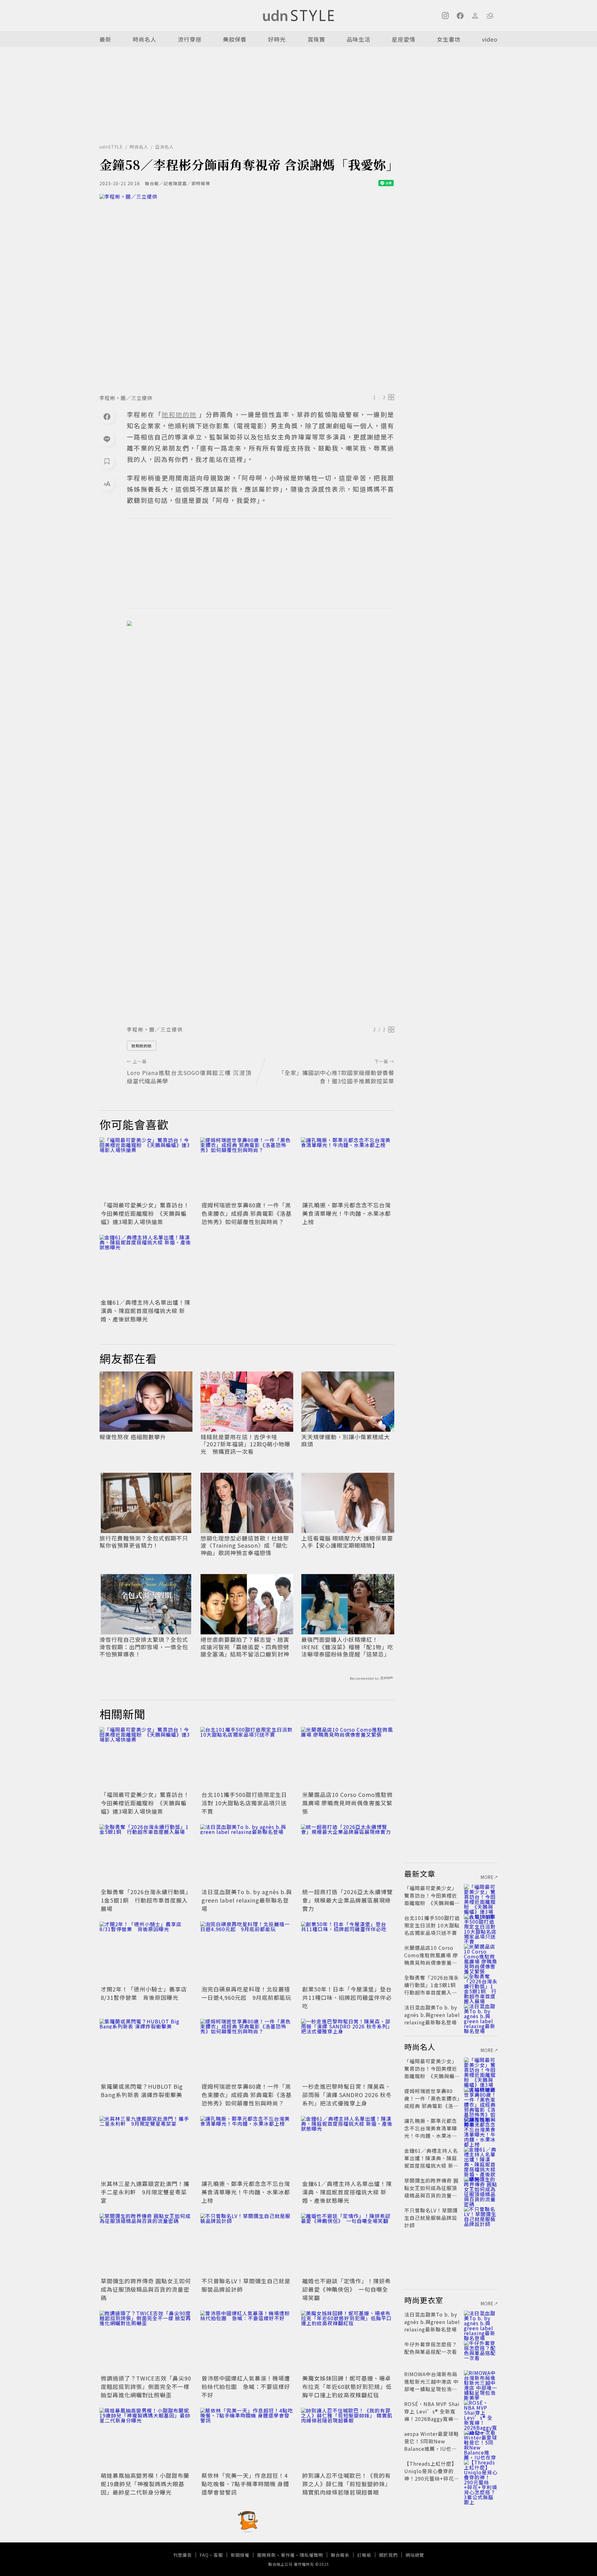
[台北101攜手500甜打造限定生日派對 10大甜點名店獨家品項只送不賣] (247, 1758)
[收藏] (107, 461)
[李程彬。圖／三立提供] (247, 292)
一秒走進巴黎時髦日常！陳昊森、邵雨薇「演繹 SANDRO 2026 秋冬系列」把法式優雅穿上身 (347, 2095)
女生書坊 (449, 39)
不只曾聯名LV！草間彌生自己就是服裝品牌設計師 (431, 2218)
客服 (218, 2555)
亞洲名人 (164, 147)
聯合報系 (340, 2555)
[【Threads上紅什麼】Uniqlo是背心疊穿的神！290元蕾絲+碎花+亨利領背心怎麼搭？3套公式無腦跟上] (481, 2471)
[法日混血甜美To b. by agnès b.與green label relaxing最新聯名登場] (247, 1855)
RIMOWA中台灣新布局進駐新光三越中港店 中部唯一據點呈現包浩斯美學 (431, 2385)
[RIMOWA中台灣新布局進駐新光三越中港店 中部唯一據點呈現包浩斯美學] (481, 2381)
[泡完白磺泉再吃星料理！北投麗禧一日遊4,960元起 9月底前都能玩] (247, 1953)
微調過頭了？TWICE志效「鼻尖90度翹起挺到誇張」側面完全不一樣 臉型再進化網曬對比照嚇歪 (146, 2386)
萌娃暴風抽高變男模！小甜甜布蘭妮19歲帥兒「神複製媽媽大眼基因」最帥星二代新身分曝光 (145, 2484)
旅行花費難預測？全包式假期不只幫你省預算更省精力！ (144, 1542)
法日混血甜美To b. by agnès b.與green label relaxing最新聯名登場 (247, 1900)
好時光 (277, 39)
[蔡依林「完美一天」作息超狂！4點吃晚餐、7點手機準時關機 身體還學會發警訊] (247, 2439)
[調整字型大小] (107, 484)
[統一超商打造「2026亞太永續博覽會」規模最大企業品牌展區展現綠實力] (348, 1855)
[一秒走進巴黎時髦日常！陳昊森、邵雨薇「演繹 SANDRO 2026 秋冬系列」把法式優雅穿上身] (348, 2050)
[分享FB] (107, 416)
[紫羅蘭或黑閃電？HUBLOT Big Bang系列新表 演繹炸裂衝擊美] (146, 2050)
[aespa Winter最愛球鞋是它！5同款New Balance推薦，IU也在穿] (481, 2441)
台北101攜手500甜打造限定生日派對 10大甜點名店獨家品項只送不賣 (244, 1803)
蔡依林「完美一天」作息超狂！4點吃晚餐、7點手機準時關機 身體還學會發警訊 (245, 2484)
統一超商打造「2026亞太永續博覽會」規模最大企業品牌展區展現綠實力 (347, 1900)
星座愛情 (404, 39)
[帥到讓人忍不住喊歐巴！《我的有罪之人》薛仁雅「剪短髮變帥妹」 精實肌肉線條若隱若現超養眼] (348, 2439)
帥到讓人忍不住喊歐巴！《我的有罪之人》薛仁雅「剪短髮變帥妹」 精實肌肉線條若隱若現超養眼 (347, 2484)
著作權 (288, 2555)
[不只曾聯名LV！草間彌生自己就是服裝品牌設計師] (247, 2244)
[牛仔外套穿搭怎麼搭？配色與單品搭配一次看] (481, 2352)
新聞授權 (240, 2555)
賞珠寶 (316, 39)
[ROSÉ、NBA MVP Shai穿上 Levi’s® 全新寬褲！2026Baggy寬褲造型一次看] (481, 2411)
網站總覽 (415, 2555)
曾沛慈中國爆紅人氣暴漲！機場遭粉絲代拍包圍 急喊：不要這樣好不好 (246, 2386)
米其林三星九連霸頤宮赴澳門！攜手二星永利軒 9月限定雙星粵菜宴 (145, 2192)
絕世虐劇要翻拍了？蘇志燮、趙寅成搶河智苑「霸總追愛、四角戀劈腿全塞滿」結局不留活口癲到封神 (245, 1647)
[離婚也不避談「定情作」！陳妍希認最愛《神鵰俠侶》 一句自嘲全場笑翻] (348, 2244)
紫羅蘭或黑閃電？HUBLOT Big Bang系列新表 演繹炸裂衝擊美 (142, 2090)
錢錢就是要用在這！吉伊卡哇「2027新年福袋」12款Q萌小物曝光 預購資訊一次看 (245, 1444)
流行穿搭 (190, 39)
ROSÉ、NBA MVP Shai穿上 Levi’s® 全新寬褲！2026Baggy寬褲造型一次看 (432, 2415)
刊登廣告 (183, 2555)
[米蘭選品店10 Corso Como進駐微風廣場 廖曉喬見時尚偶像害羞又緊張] (348, 1758)
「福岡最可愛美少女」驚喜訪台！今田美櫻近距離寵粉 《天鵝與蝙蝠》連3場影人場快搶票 (145, 1213)
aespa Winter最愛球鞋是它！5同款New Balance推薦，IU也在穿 (432, 2445)
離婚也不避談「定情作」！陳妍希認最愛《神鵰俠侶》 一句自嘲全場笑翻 (347, 2289)
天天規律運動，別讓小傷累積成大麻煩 (346, 1441)
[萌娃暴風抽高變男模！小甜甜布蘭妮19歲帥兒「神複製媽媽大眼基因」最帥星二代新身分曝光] (146, 2439)
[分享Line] (107, 439)
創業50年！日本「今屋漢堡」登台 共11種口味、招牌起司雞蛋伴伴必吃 (350, 1997)
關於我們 (388, 2555)
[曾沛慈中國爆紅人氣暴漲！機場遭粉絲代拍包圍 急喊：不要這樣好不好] (247, 2342)
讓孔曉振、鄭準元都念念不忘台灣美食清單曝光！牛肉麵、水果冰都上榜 (347, 1213)
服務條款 (266, 2555)
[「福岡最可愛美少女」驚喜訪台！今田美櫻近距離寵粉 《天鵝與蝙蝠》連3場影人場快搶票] (146, 1169)
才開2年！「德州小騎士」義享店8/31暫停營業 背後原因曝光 (144, 1993)
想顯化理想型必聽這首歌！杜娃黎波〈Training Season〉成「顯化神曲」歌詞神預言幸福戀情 (245, 1545)
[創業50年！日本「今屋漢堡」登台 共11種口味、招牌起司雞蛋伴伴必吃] (348, 1953)
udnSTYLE (111, 147)
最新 (105, 39)
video (490, 39)
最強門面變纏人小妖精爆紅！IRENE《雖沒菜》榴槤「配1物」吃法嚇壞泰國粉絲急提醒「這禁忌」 (347, 1647)
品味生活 (359, 39)
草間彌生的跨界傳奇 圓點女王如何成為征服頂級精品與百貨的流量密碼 (146, 2289)
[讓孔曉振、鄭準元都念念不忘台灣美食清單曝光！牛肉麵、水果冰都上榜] (348, 1169)
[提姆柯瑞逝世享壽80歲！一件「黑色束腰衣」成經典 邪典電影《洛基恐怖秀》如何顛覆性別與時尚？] (247, 1169)
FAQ (204, 2555)
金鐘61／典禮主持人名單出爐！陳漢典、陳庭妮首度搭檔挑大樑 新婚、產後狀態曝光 (146, 1311)
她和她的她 (142, 1046)
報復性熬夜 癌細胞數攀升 (133, 1437)
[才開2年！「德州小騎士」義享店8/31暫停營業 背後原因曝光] (146, 1953)
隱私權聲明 (311, 2555)
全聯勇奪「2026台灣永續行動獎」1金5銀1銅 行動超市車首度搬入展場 (146, 1900)
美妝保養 (235, 39)
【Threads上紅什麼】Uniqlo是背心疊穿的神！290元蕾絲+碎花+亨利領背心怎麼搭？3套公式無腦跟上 (431, 2478)
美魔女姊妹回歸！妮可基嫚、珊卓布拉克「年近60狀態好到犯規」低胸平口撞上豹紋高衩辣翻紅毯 (347, 2386)
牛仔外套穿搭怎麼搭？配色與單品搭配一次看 (431, 2348)
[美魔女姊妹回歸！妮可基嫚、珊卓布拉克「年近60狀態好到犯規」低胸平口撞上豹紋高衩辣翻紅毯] (348, 2342)
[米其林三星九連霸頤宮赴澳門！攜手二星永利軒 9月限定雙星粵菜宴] (146, 2147)
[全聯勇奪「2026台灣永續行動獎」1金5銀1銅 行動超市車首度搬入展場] (146, 1855)
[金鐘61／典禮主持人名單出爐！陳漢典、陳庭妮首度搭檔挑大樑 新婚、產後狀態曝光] (146, 1266)
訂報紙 (364, 2555)
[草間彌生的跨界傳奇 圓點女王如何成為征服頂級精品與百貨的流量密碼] (146, 2244)
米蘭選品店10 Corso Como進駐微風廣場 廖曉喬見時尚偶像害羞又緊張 (347, 1803)
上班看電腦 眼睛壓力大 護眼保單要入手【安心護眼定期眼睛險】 (347, 1542)
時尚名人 (145, 39)
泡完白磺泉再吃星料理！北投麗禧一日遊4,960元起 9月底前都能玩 (246, 1993)
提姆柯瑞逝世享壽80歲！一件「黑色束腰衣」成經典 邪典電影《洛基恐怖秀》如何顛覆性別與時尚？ (247, 1213)
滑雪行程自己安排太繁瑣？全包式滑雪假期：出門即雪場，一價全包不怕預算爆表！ (144, 1647)
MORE (487, 1877)
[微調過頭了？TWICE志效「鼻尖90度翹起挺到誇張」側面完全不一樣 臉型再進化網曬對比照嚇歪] (146, 2342)
